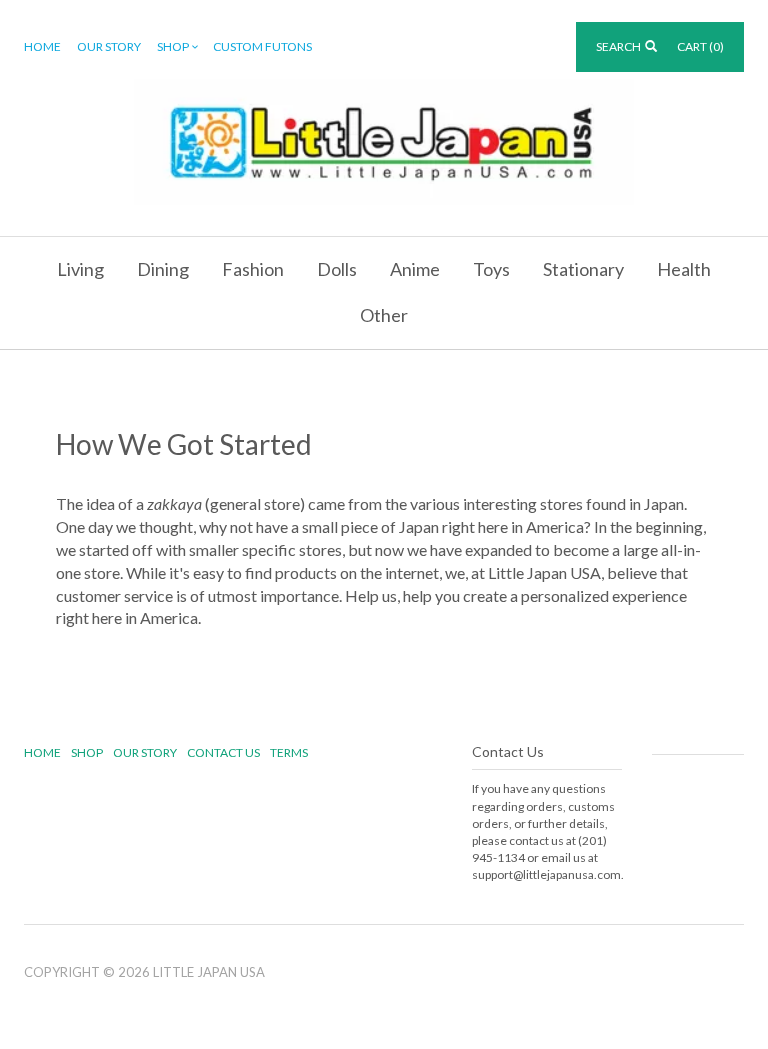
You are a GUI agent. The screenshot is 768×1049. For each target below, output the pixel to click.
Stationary (583, 269)
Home (42, 46)
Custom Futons (262, 46)
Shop (173, 46)
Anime (415, 269)
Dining (163, 269)
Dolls (337, 269)
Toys (491, 269)
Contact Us (223, 752)
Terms (289, 752)
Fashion (253, 269)
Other (384, 315)
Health (684, 269)
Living (80, 269)
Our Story (109, 46)
